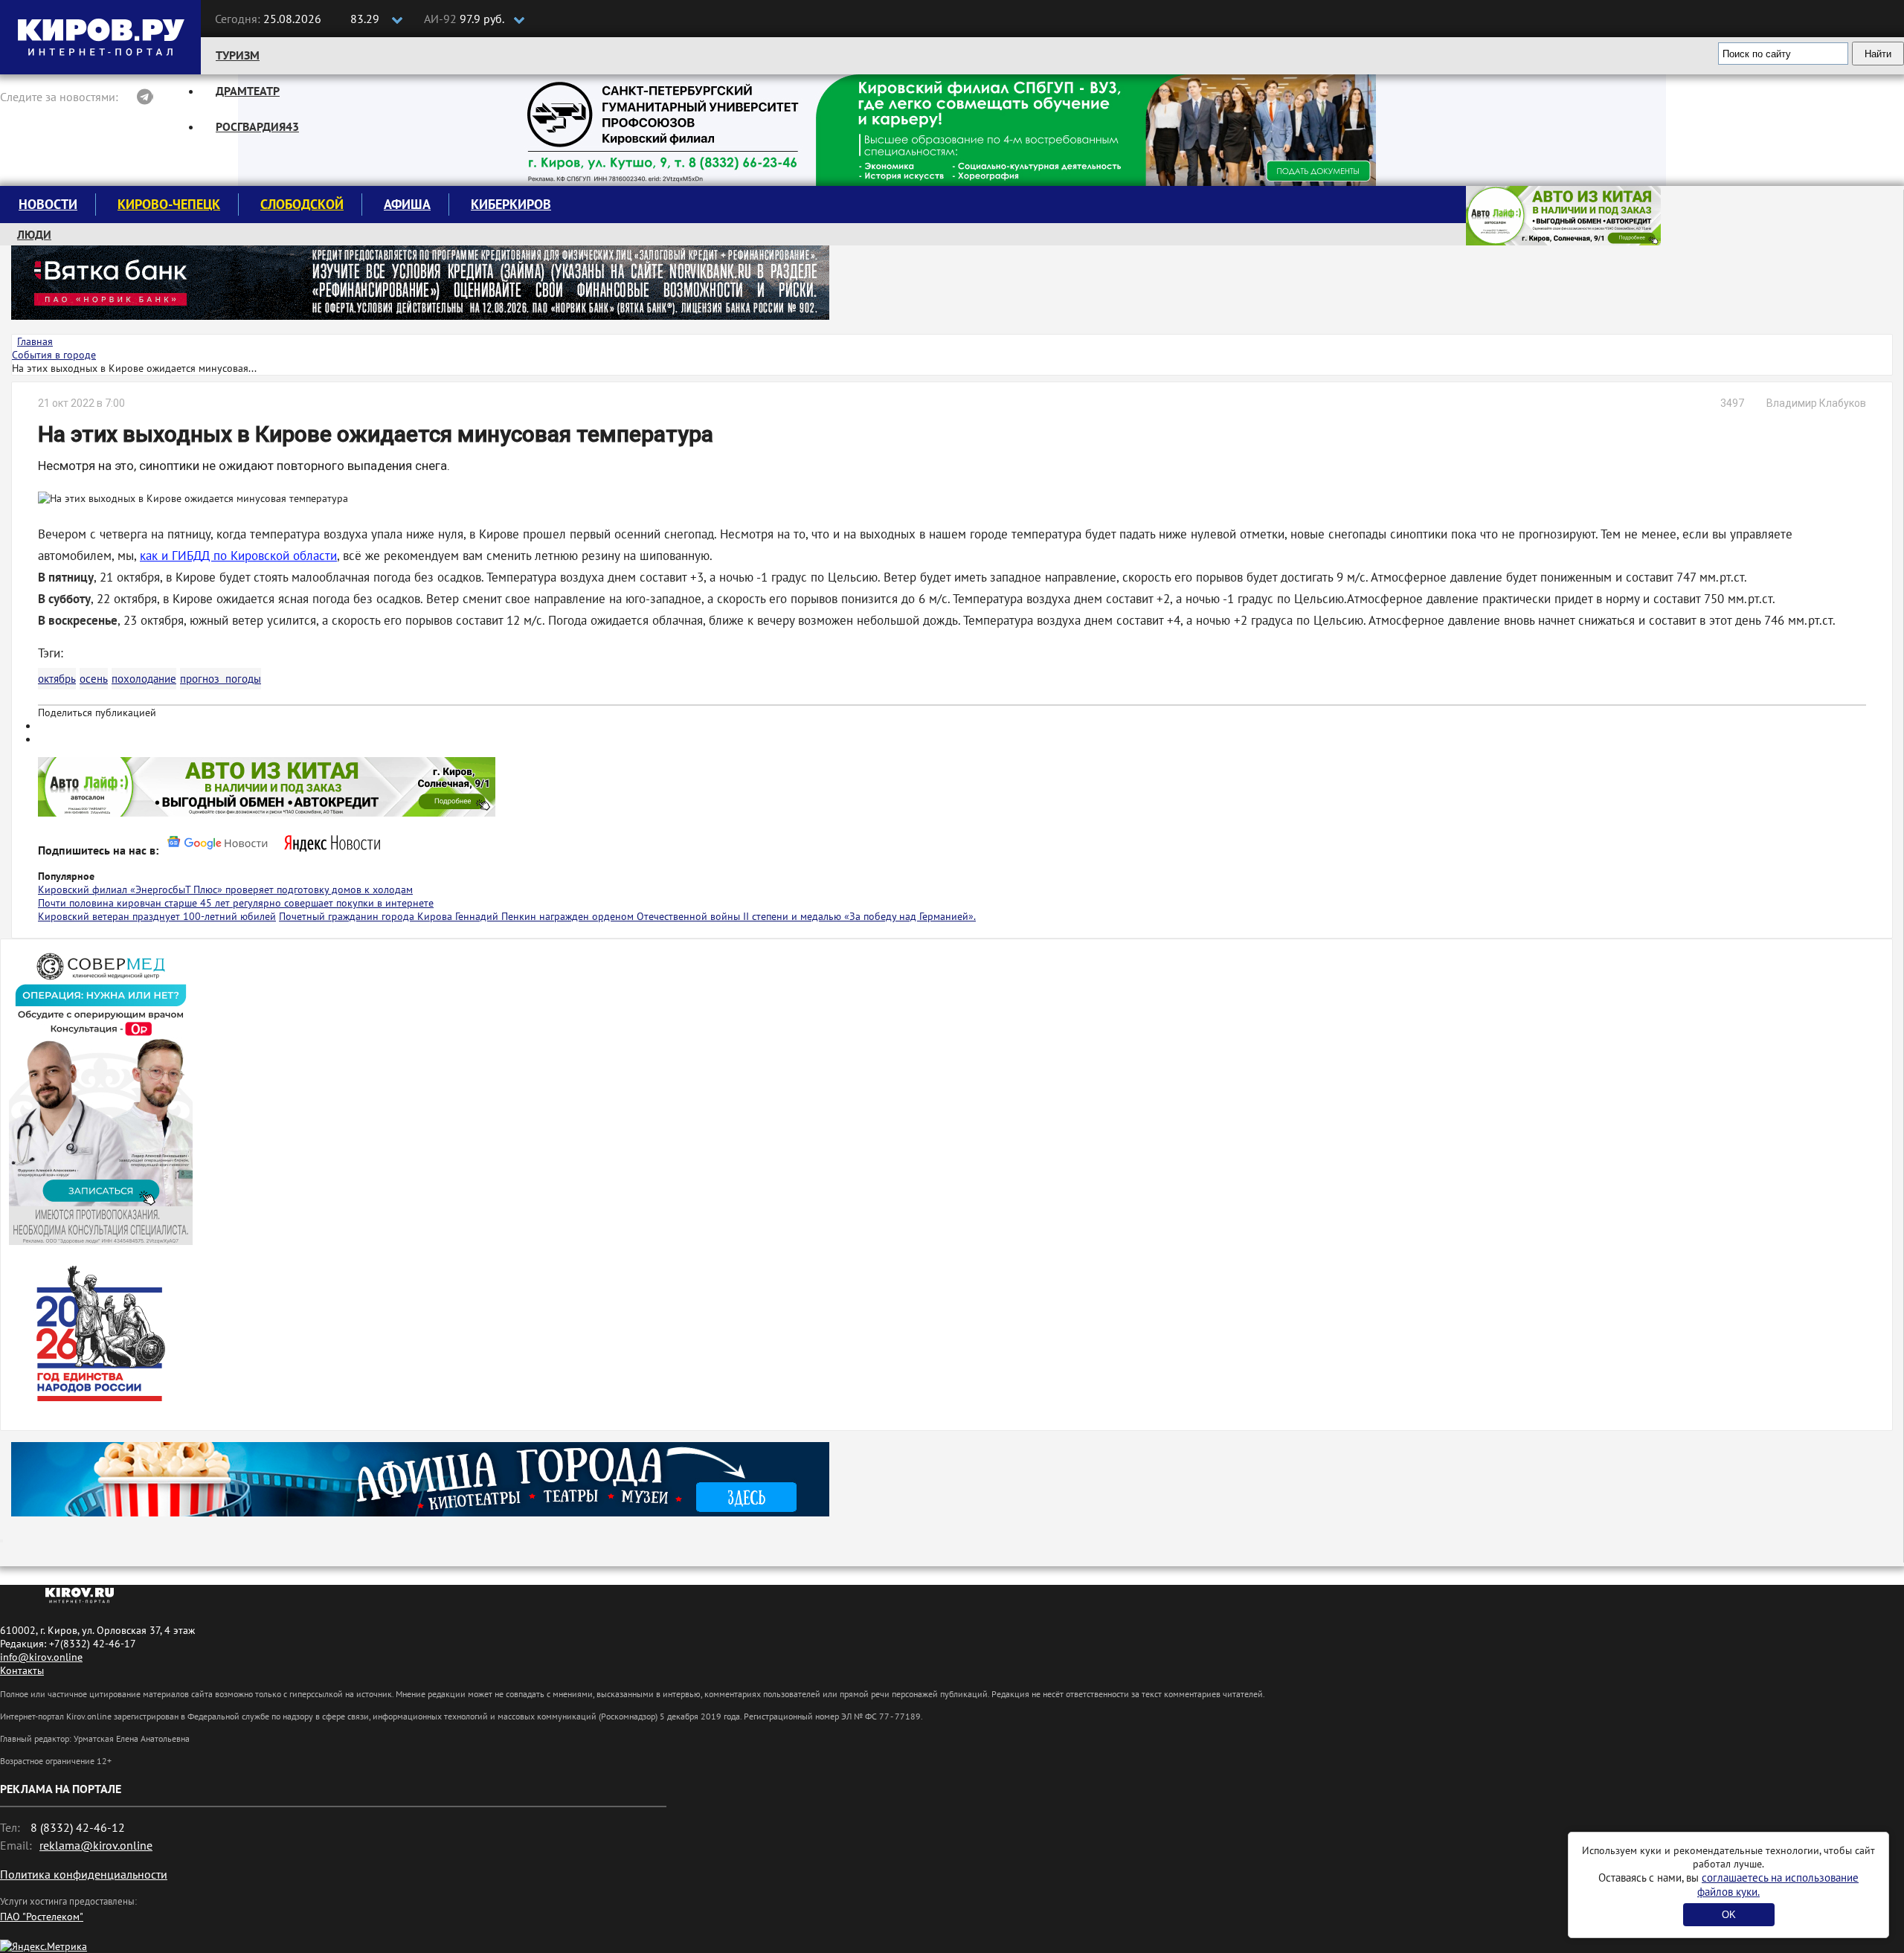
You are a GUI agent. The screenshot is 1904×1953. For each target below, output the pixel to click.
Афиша (407, 204)
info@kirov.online (41, 1657)
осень (94, 679)
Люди (34, 234)
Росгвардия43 (257, 126)
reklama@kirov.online (96, 1845)
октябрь (57, 679)
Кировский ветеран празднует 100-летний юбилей (157, 916)
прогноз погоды (221, 679)
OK (1729, 1915)
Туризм (238, 55)
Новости (48, 204)
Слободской (302, 204)
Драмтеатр (248, 91)
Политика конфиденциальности (84, 1874)
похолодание (144, 679)
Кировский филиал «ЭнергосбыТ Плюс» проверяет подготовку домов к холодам (225, 889)
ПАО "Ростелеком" (42, 1917)
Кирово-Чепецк (169, 204)
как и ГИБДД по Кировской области (238, 556)
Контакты (22, 1670)
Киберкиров (511, 204)
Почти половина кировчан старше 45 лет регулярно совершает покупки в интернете (236, 903)
